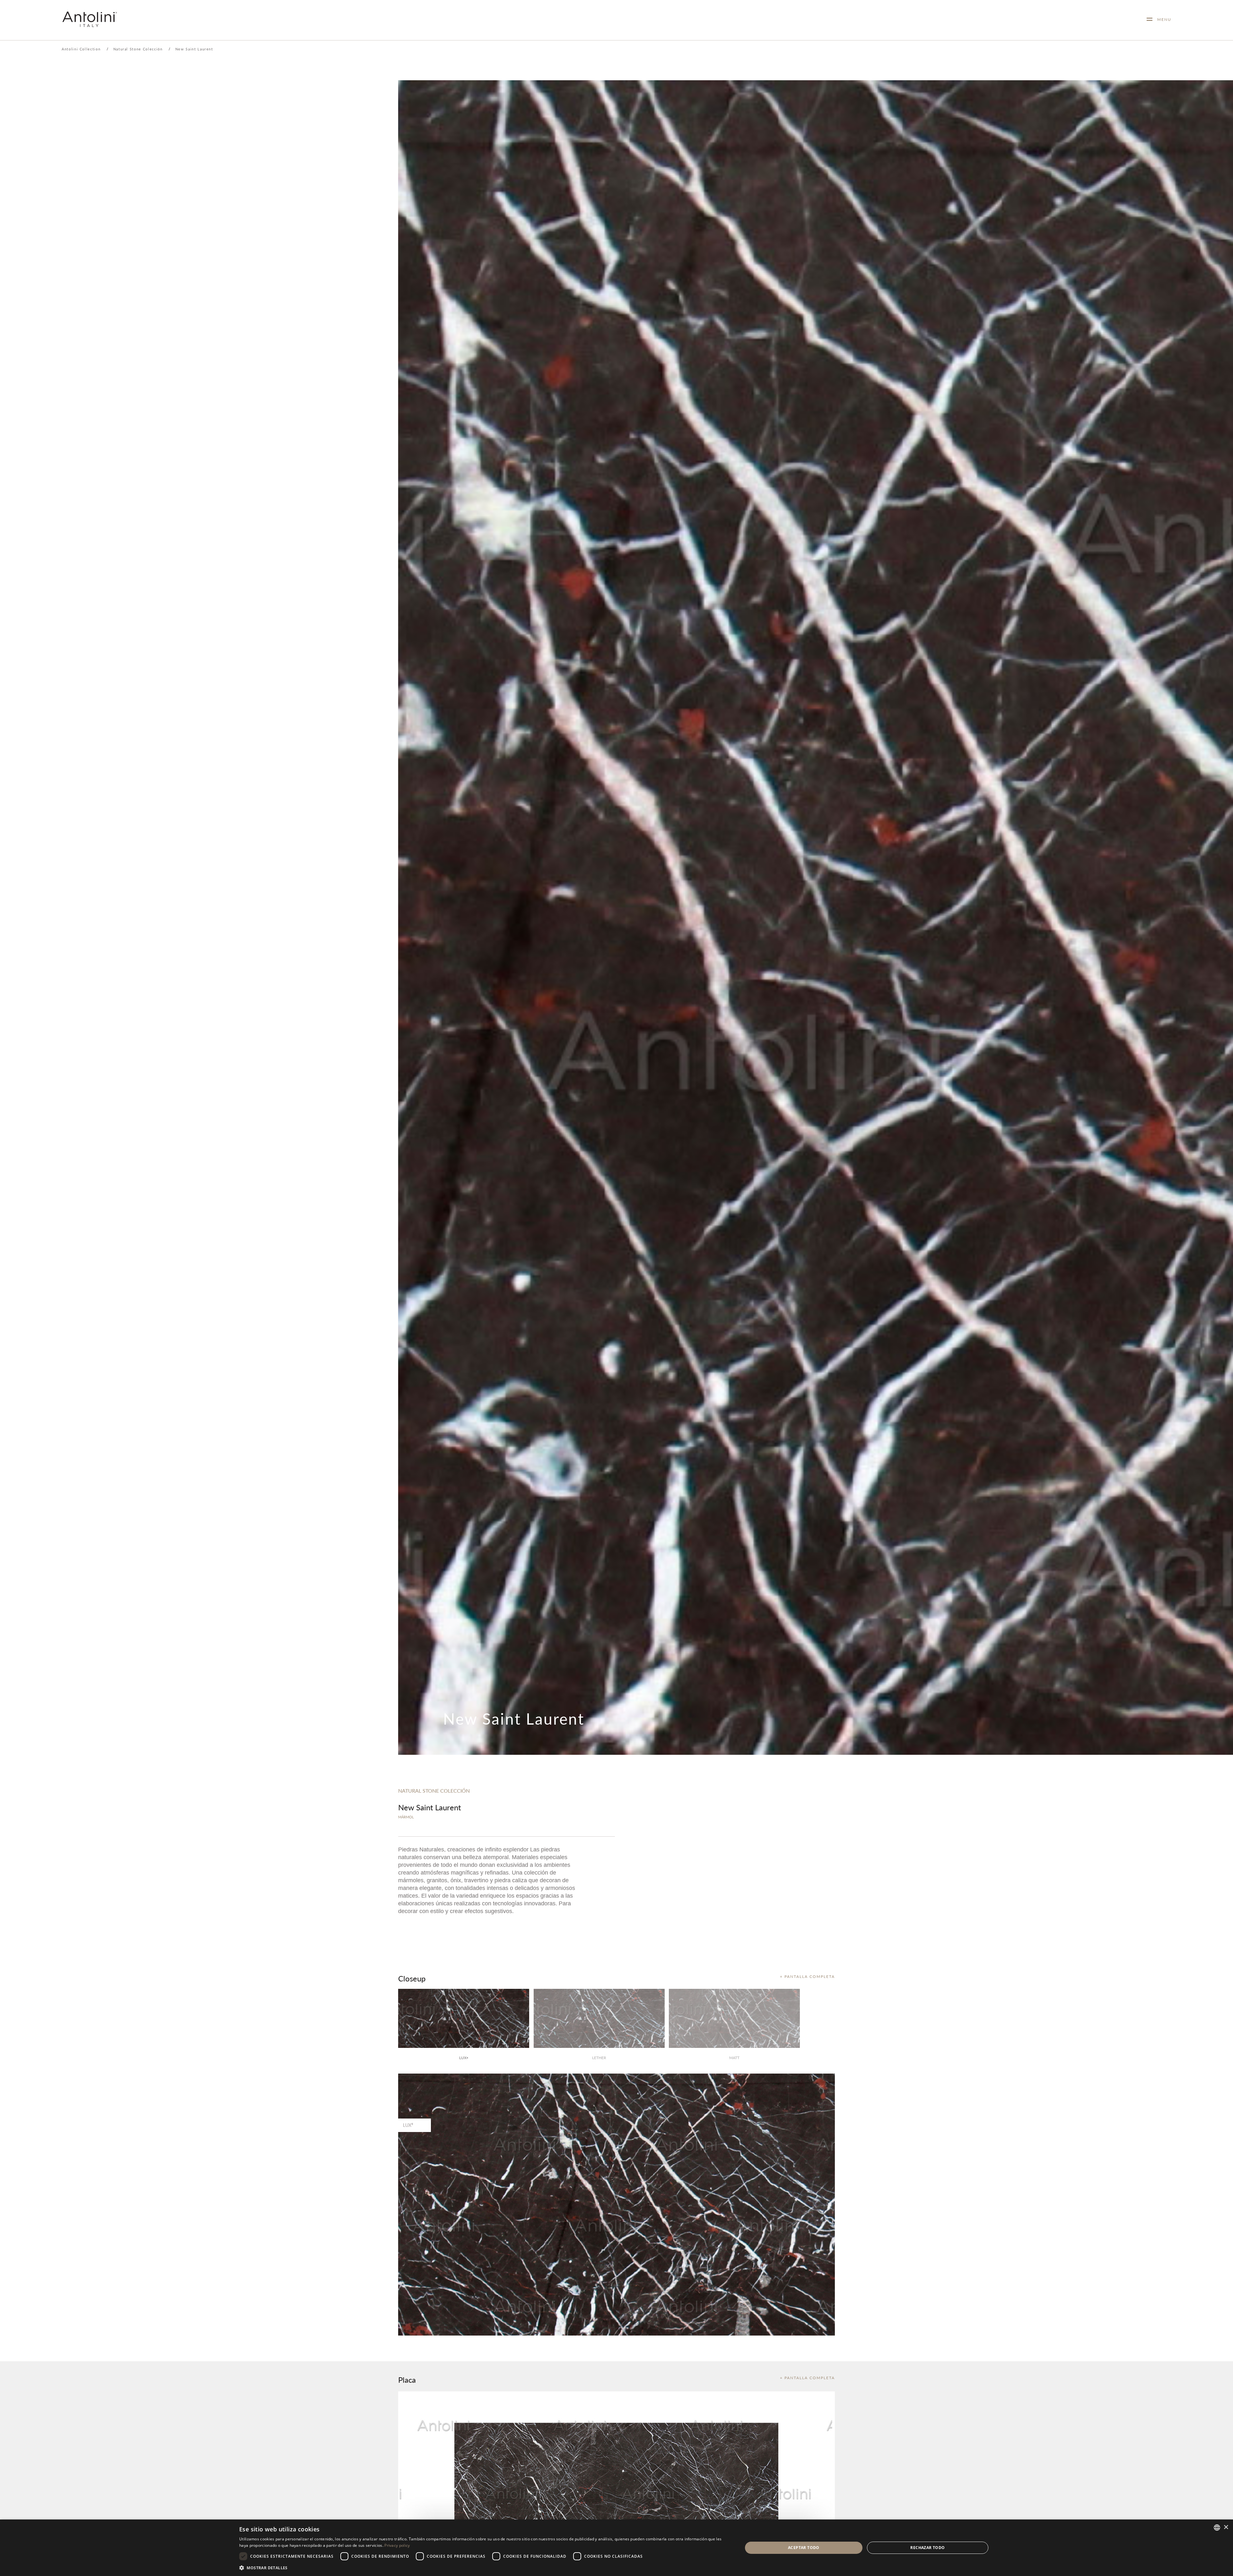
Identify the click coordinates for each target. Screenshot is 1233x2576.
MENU (1162, 19)
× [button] (1226, 2527)
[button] (483, 2567)
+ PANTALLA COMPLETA (807, 1976)
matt (734, 2058)
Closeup (412, 1978)
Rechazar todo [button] (927, 2548)
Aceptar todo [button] (804, 2548)
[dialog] (616, 2548)
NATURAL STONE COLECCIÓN (434, 1791)
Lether (599, 2058)
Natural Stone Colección (138, 49)
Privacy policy (397, 2545)
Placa (407, 2380)
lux (464, 2058)
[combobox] (1217, 2528)
